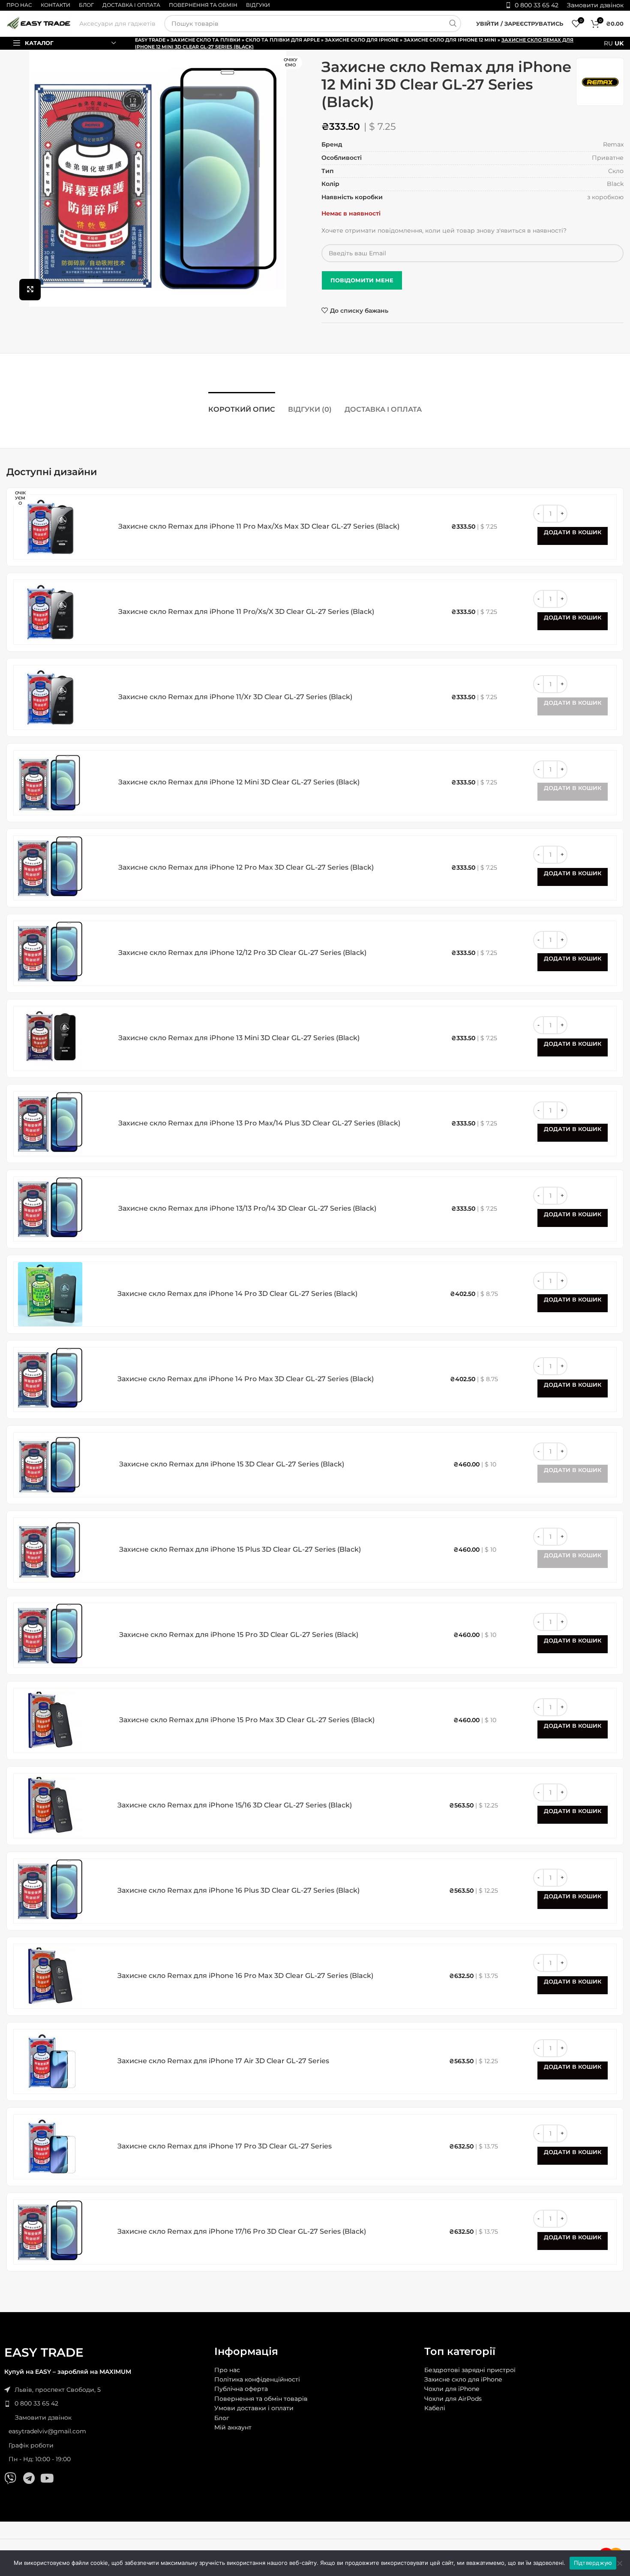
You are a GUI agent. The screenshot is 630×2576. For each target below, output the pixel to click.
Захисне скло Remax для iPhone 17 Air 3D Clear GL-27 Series (223, 2061)
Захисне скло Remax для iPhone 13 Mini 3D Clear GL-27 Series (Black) (239, 1038)
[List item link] (105, 2403)
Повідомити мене (362, 280)
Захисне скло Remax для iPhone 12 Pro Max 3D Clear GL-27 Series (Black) (246, 867)
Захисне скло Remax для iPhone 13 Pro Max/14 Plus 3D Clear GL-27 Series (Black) (259, 1123)
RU (608, 43)
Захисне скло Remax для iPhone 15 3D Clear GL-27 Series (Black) (232, 1464)
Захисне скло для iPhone (362, 40)
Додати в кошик (573, 532)
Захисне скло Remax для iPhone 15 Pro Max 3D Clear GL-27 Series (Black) (247, 1720)
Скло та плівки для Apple (283, 40)
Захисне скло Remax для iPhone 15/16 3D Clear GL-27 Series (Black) (235, 1805)
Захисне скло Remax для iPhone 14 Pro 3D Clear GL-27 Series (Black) (237, 1294)
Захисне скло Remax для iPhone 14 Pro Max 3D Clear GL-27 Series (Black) (246, 1379)
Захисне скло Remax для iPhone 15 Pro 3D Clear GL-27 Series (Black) (239, 1635)
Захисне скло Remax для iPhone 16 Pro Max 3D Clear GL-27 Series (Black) (245, 1976)
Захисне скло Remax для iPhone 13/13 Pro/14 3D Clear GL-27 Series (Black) (247, 1208)
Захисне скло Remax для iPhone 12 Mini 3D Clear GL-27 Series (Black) (239, 782)
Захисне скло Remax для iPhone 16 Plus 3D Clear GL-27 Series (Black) (238, 1890)
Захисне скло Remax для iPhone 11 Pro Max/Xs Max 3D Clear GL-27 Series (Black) (259, 526)
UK (619, 43)
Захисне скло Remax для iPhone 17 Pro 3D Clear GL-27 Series (225, 2146)
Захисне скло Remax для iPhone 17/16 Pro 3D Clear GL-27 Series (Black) (242, 2231)
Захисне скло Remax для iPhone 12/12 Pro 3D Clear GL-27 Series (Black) (242, 953)
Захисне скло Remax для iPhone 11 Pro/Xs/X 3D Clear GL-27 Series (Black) (246, 612)
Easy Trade (150, 40)
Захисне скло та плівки (205, 40)
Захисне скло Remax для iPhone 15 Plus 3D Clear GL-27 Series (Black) (240, 1549)
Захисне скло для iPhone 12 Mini (450, 40)
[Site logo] (39, 23)
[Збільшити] (30, 290)
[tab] (242, 405)
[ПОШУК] (453, 24)
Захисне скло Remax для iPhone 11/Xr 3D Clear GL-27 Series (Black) (235, 697)
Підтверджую (593, 2563)
